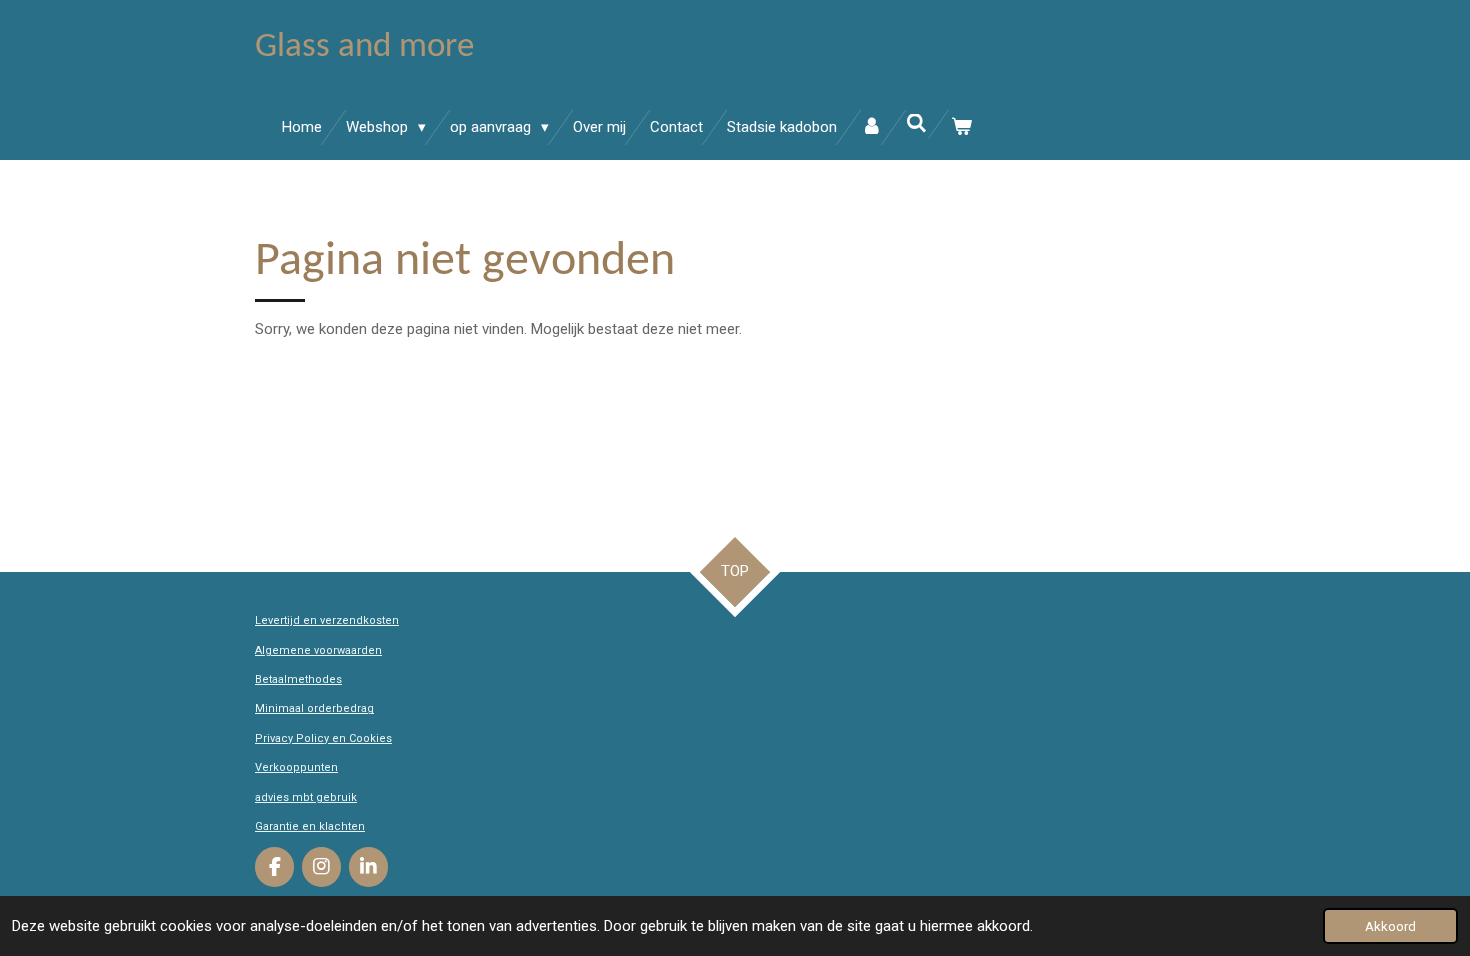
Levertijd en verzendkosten (327, 620)
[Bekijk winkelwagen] (961, 127)
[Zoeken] (916, 124)
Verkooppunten (296, 767)
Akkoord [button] (1390, 926)
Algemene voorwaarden (318, 650)
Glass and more (364, 47)
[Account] (871, 127)
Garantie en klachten (310, 826)
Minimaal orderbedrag (314, 708)
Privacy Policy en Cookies (323, 738)
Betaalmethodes (298, 679)
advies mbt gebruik (306, 797)
